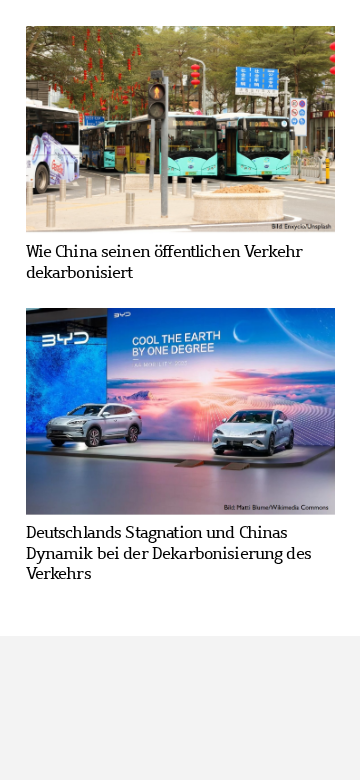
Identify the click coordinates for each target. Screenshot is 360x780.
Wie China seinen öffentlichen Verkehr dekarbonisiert (164, 261)
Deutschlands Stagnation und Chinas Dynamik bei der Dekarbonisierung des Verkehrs (168, 553)
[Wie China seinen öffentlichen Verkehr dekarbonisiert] (180, 130)
